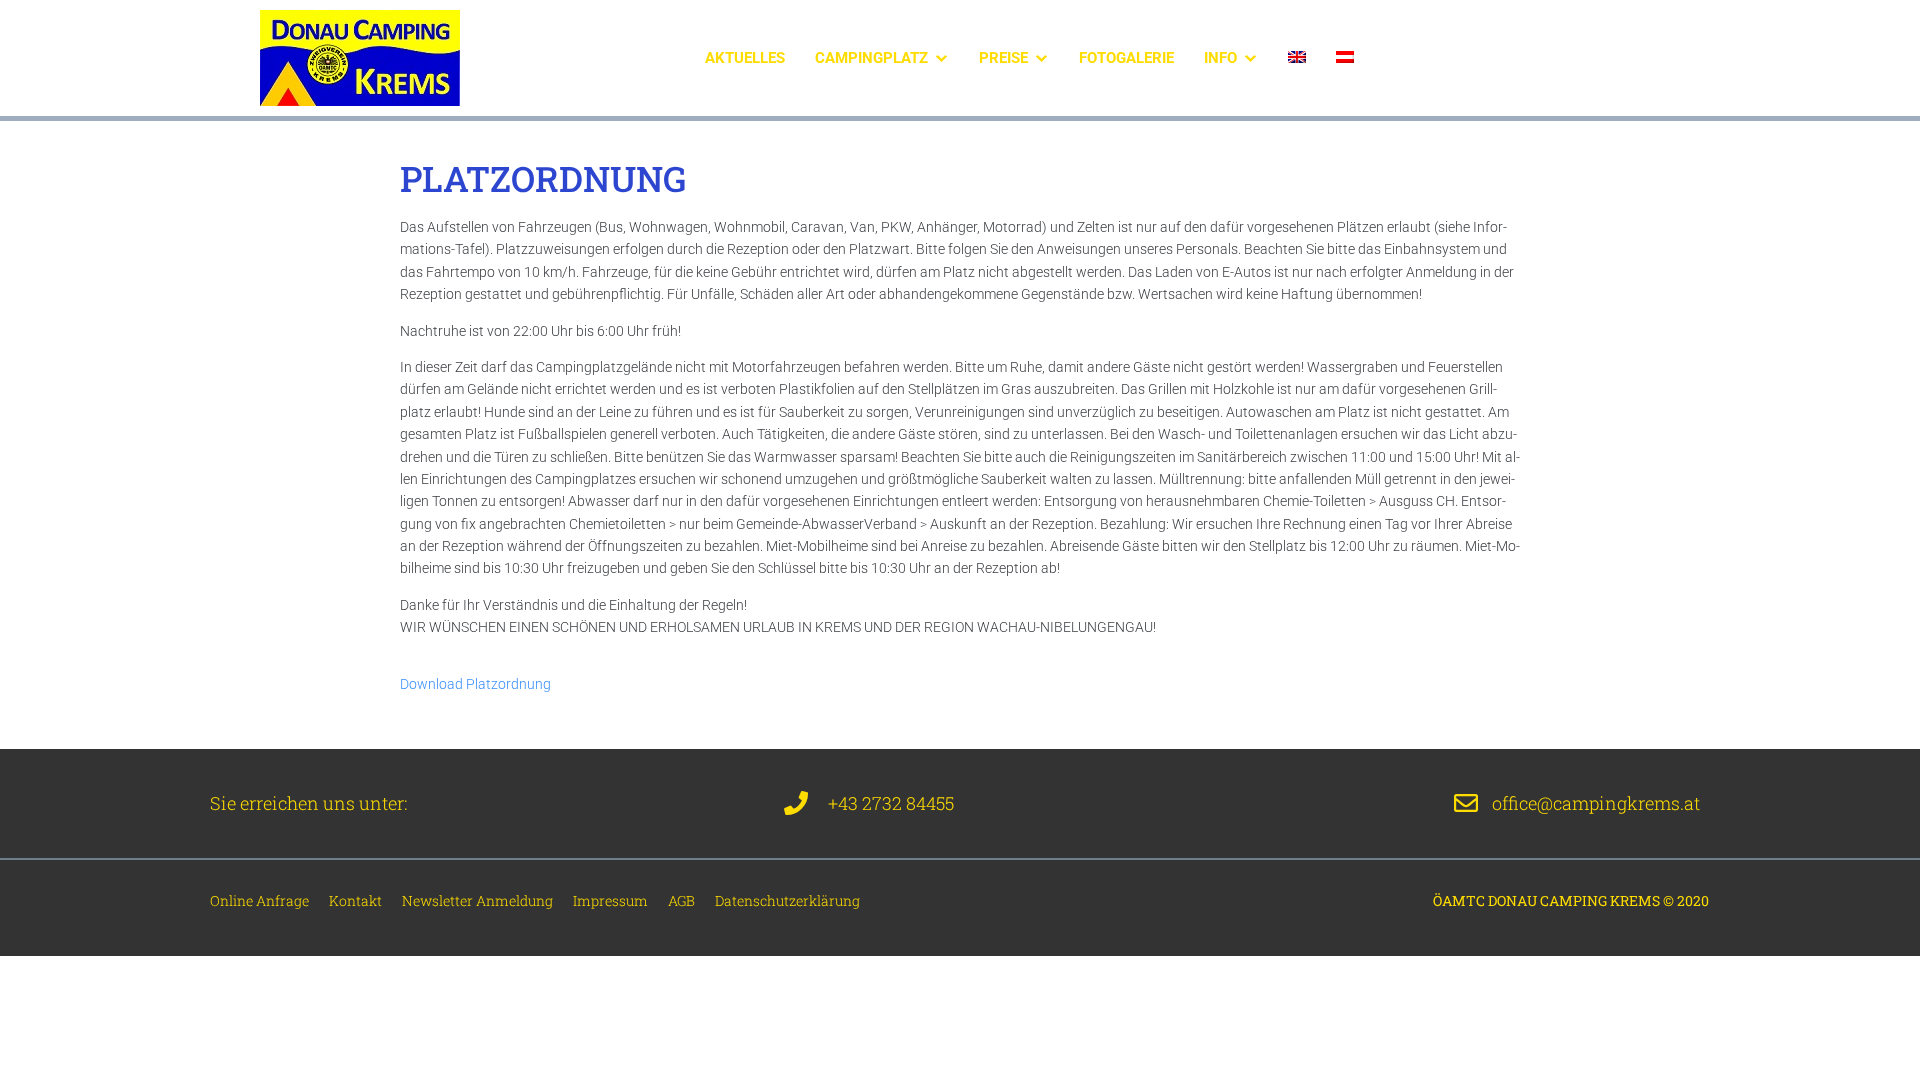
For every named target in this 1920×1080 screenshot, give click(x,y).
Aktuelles (745, 58)
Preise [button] (1003, 58)
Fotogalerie (1126, 58)
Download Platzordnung (475, 684)
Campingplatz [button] (871, 58)
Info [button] (1220, 58)
